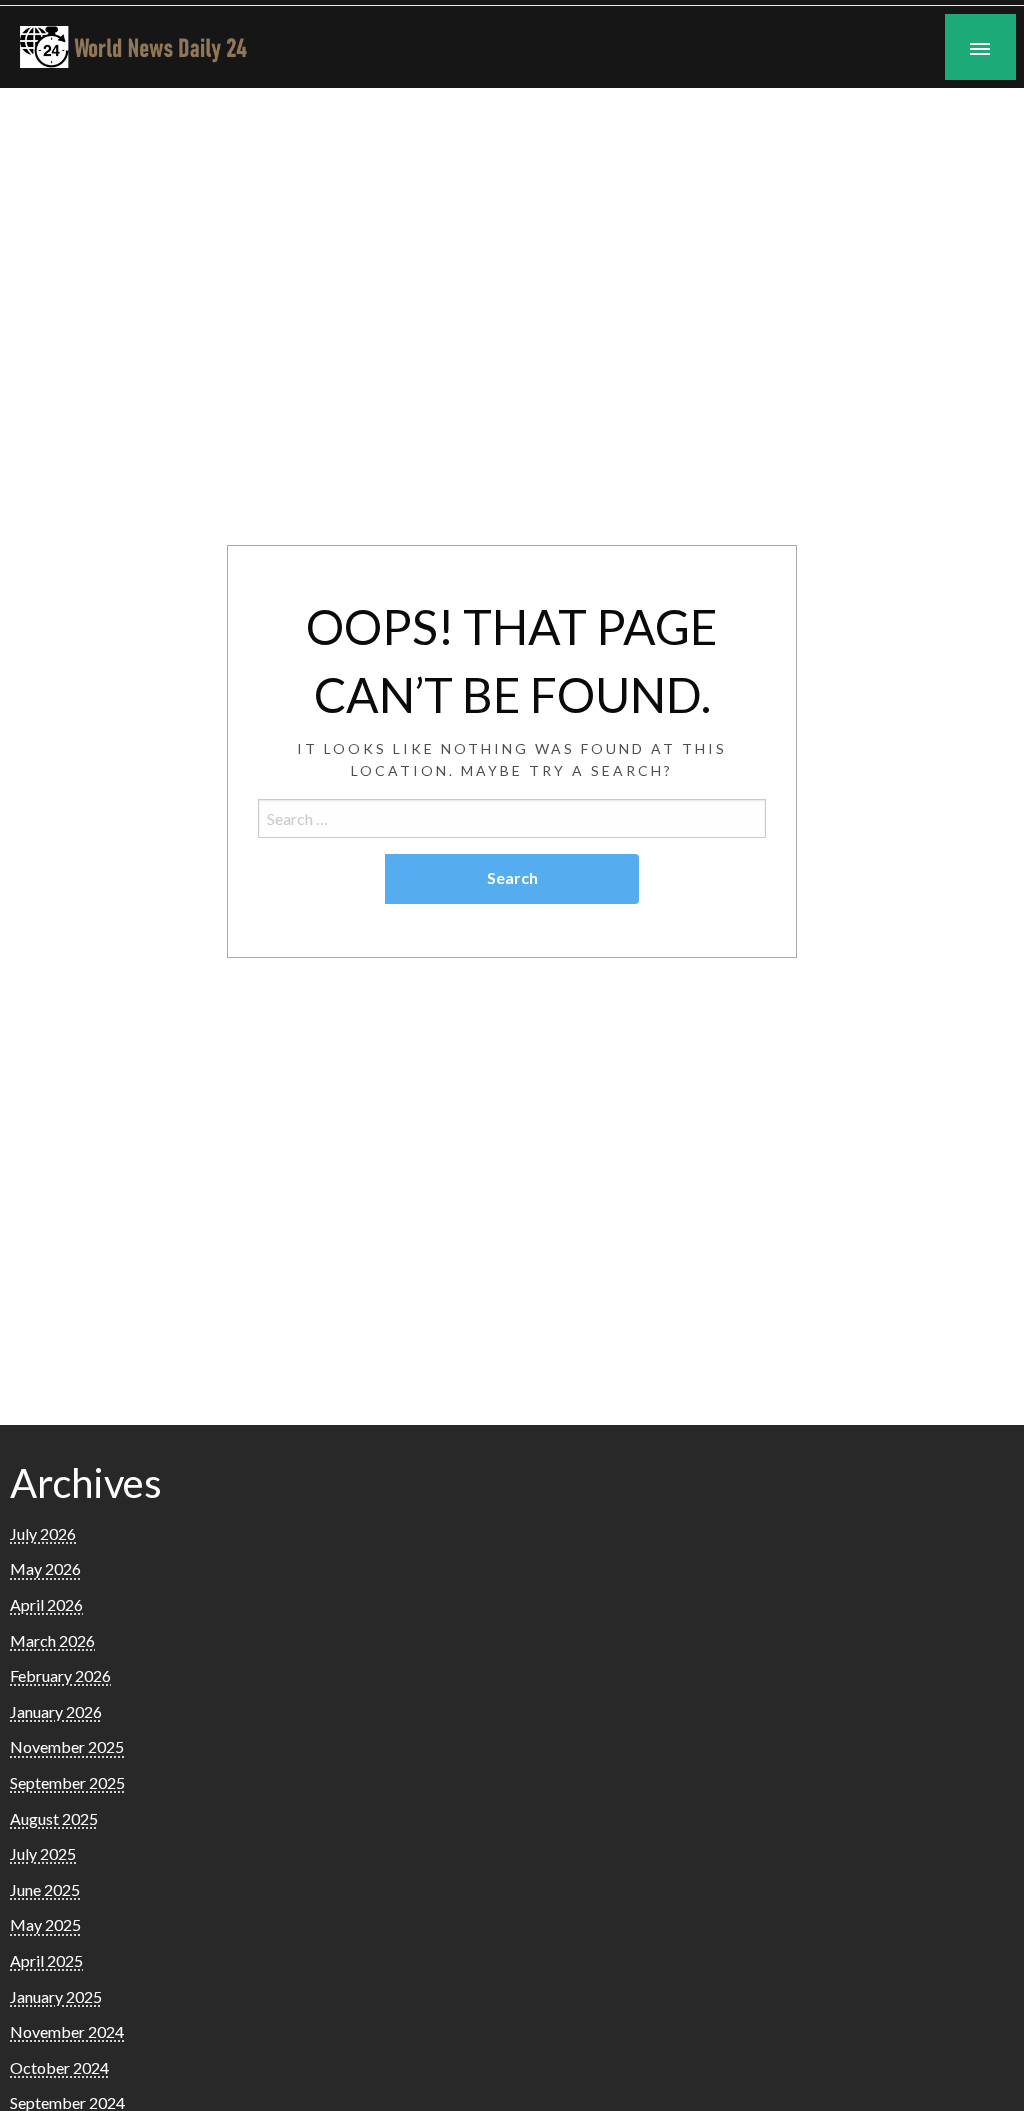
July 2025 (43, 1853)
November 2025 (67, 1746)
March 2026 (52, 1640)
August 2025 (54, 1818)
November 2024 (67, 2031)
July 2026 (43, 1533)
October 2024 (59, 2067)
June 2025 (45, 1889)
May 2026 (45, 1568)
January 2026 (56, 1711)
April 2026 (46, 1604)
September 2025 (67, 1782)
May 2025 (45, 1924)
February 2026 (60, 1675)
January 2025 (56, 1996)
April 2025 (46, 1960)
